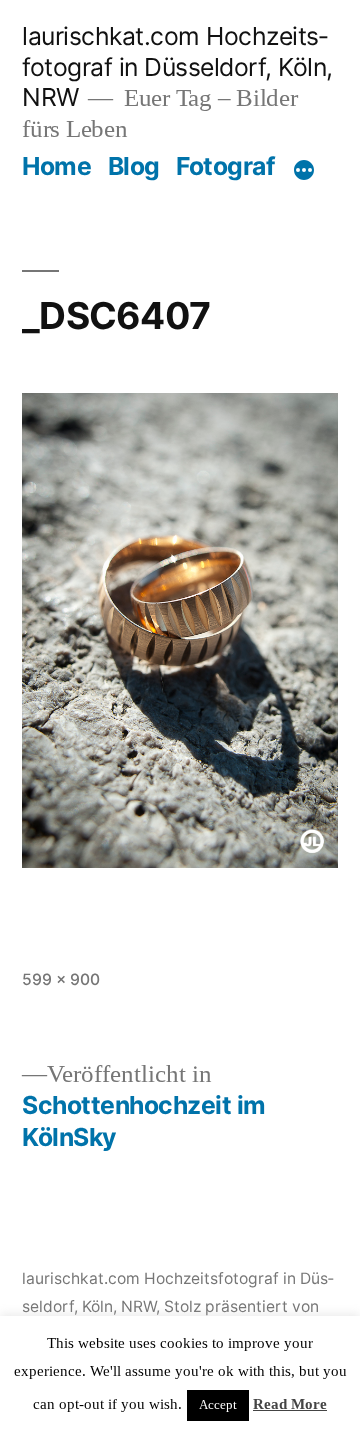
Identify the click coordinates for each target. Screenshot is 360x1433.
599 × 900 (61, 979)
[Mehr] (304, 170)
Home (56, 166)
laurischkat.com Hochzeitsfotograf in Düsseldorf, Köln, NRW (177, 66)
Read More (290, 1404)
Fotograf (225, 166)
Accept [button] (218, 1405)
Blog (134, 166)
